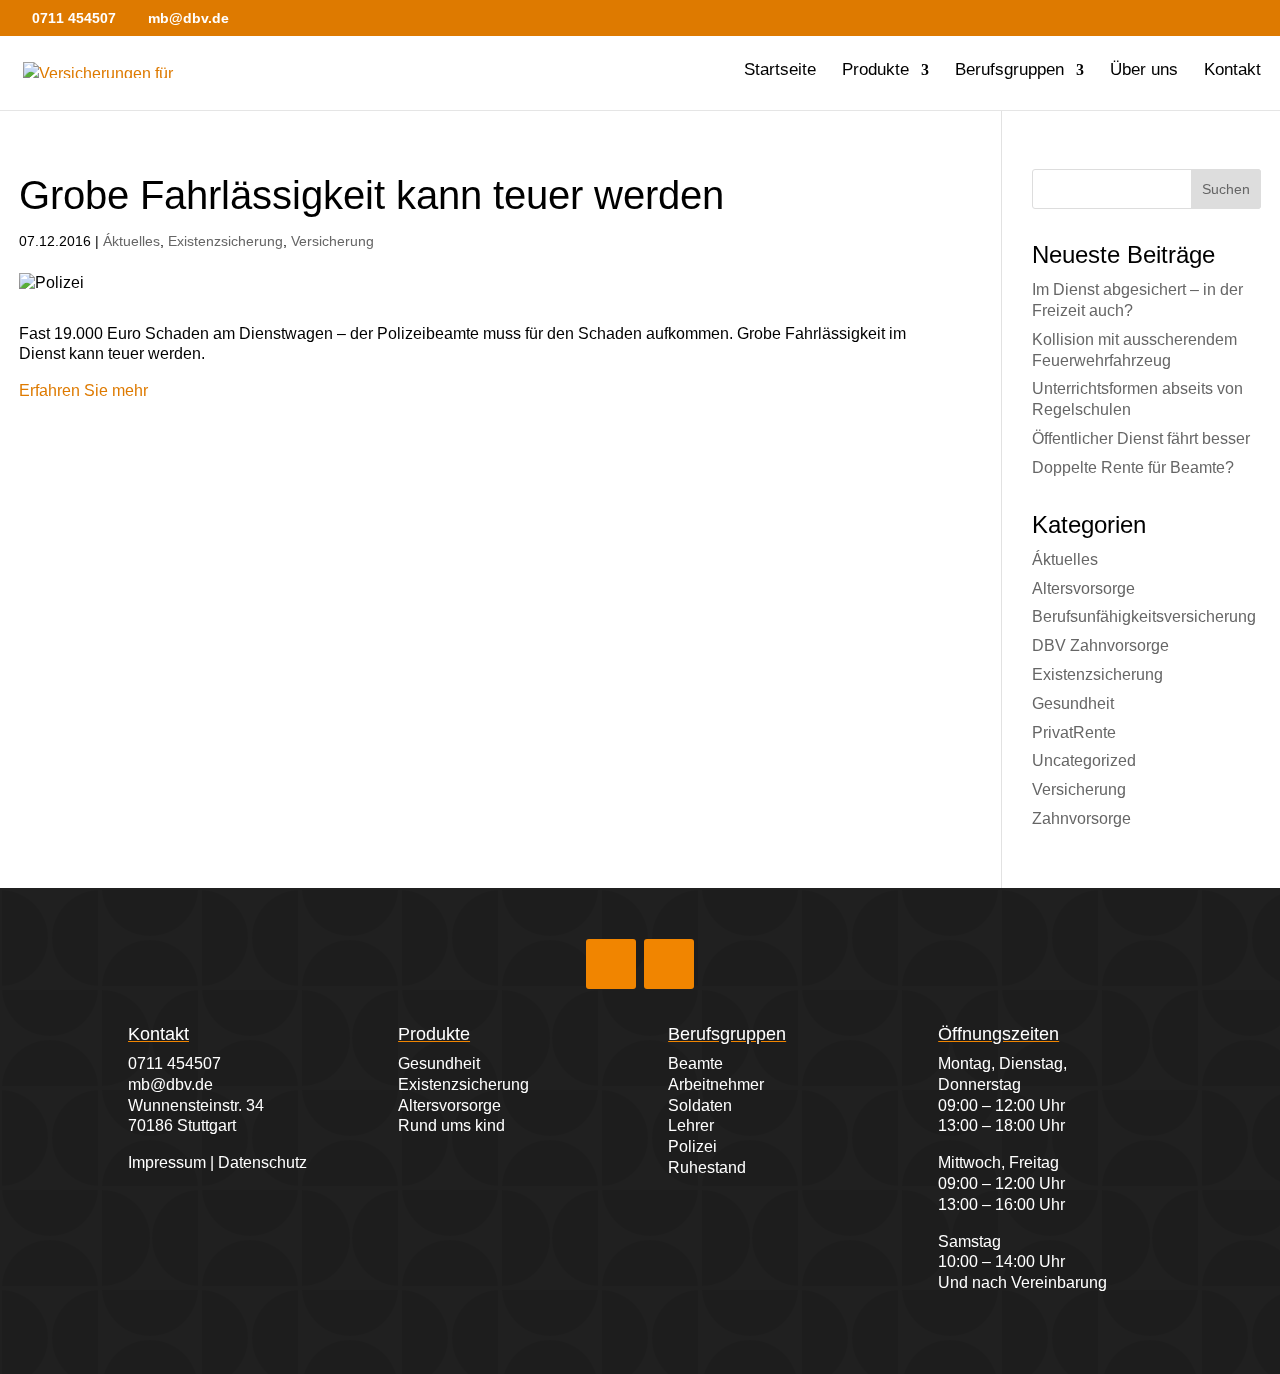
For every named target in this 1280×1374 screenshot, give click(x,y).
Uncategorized (1084, 760)
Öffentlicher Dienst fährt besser (1141, 438)
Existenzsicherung (225, 241)
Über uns (1144, 71)
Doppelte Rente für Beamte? (1133, 467)
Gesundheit (1073, 703)
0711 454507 (174, 1063)
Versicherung (332, 241)
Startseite (780, 71)
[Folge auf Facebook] (611, 964)
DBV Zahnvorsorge (1100, 645)
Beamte (695, 1063)
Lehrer (691, 1125)
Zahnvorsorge (1081, 818)
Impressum (167, 1162)
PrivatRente (1074, 732)
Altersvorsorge (1083, 588)
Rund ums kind (451, 1125)
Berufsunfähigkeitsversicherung (1144, 616)
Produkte (875, 71)
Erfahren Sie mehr (83, 390)
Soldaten (700, 1105)
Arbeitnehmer (716, 1084)
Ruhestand (707, 1167)
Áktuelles (131, 241)
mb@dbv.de (170, 1084)
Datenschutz (262, 1162)
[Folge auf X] (669, 964)
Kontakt (1232, 71)
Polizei (692, 1146)
